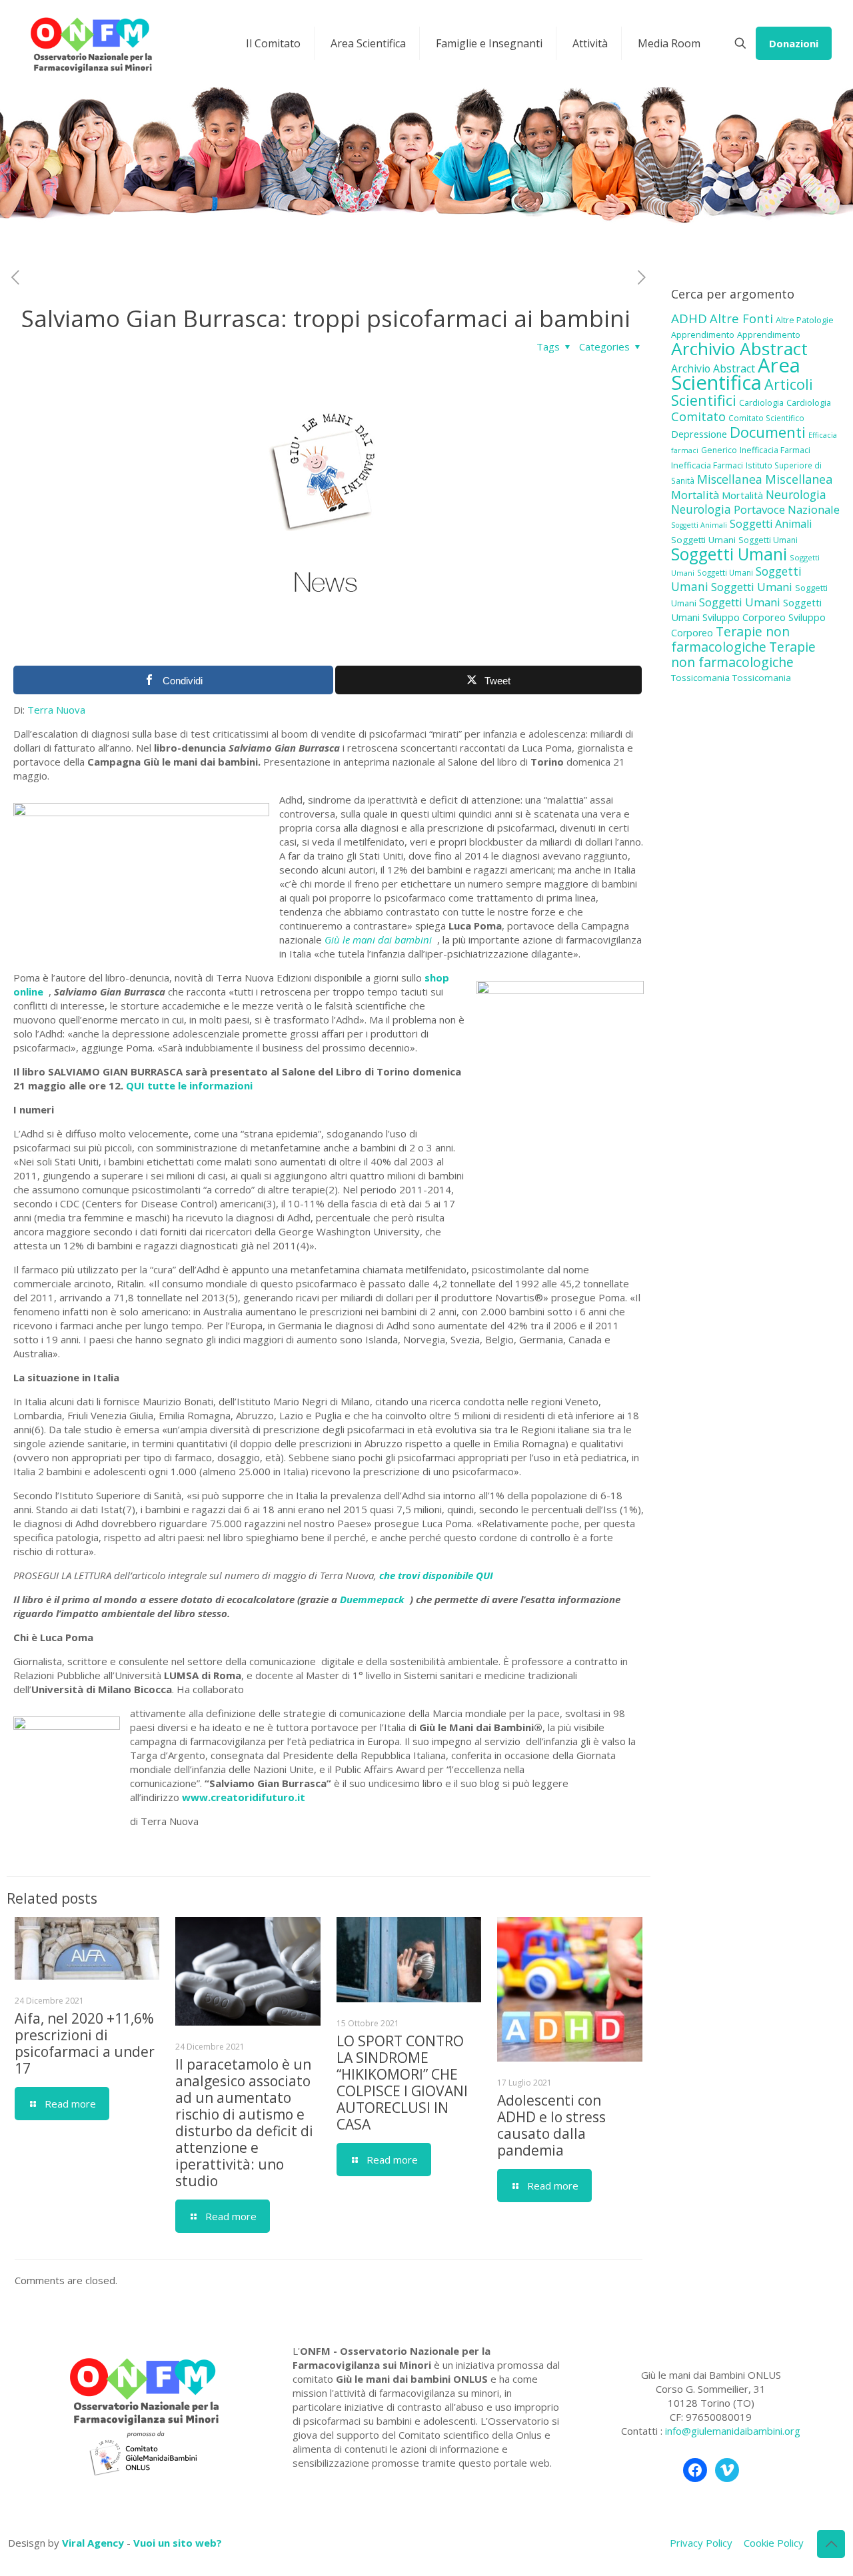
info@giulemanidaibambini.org (733, 2431)
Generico (719, 450)
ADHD (689, 319)
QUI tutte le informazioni (191, 1085)
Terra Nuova (56, 710)
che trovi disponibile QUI (437, 1575)
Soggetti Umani (703, 540)
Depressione (699, 434)
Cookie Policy (774, 2543)
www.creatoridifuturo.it (245, 1797)
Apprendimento (703, 334)
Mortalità (695, 495)
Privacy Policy (701, 2543)
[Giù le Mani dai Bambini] (91, 43)
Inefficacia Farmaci (775, 450)
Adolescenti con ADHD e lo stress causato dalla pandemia (551, 2125)
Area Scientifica (736, 374)
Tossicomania (700, 678)
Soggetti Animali (699, 525)
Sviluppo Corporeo (744, 617)
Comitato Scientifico (766, 418)
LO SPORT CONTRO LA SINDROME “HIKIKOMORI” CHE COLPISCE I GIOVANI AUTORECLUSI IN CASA (402, 2083)
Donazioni (794, 43)
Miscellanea (730, 479)
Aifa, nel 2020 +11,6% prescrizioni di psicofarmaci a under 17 (85, 2043)
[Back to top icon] (831, 2544)
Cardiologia (761, 402)
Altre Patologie (805, 320)
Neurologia (796, 494)
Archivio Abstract (739, 348)
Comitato (698, 416)
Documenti (768, 432)
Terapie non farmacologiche (730, 639)
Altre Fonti (741, 318)
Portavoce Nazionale (787, 509)
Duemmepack (375, 1599)
